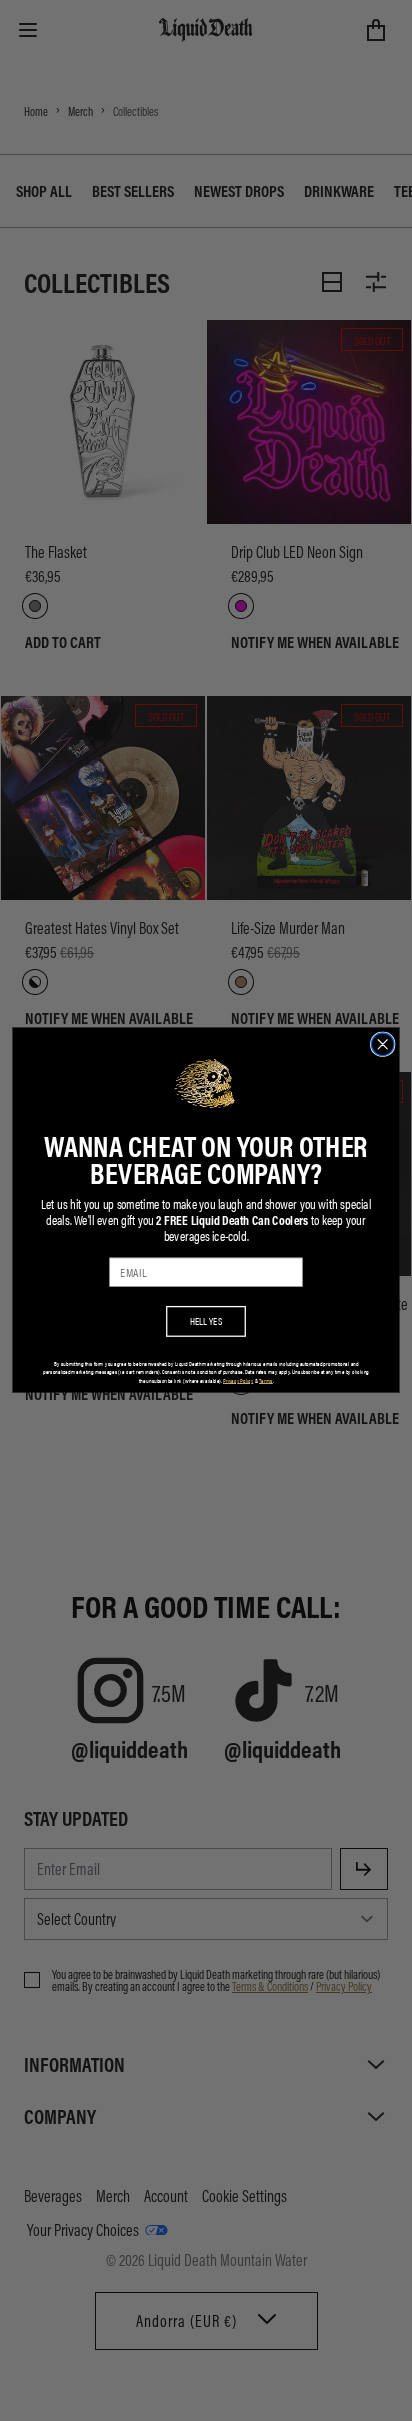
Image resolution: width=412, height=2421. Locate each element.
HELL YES (206, 1321)
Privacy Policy (238, 1380)
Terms (266, 1380)
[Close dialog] (382, 1044)
